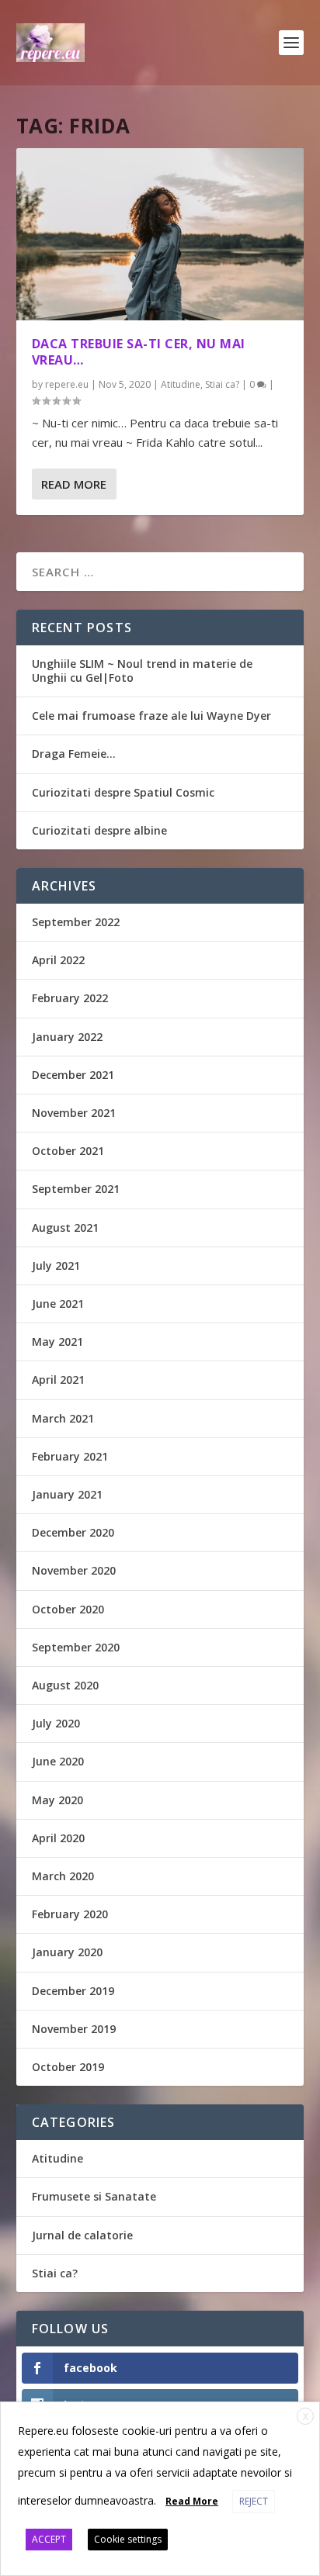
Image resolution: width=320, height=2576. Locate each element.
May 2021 (57, 1342)
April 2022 (58, 960)
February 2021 (70, 1456)
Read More (74, 484)
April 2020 (58, 1838)
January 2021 (67, 1494)
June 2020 (58, 1761)
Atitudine (181, 384)
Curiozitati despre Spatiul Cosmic (123, 792)
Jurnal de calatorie (82, 2235)
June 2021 (58, 1304)
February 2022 (70, 998)
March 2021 (63, 1418)
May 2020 (57, 1800)
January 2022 (67, 1037)
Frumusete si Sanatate (94, 2196)
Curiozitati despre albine (99, 830)
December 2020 (73, 1532)
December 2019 (73, 1991)
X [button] (306, 2417)
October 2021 (68, 1151)
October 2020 (68, 1609)
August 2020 (65, 1685)
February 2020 (70, 1914)
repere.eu (67, 384)
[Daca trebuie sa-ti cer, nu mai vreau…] (160, 234)
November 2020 (74, 1570)
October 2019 (68, 2067)
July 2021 (56, 1266)
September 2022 (76, 922)
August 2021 (65, 1227)
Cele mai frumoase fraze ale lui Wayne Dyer (151, 716)
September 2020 (76, 1647)
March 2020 (63, 1876)
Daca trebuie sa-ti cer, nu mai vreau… (139, 352)
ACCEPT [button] (49, 2539)
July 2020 (56, 1723)
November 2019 (74, 2029)
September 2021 (76, 1189)
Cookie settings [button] (128, 2539)
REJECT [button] (254, 2501)
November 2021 (74, 1113)
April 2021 (58, 1380)
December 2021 (73, 1075)
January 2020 (67, 1952)
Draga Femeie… (74, 754)
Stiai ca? (222, 384)
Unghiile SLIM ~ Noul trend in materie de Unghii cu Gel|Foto (142, 671)
